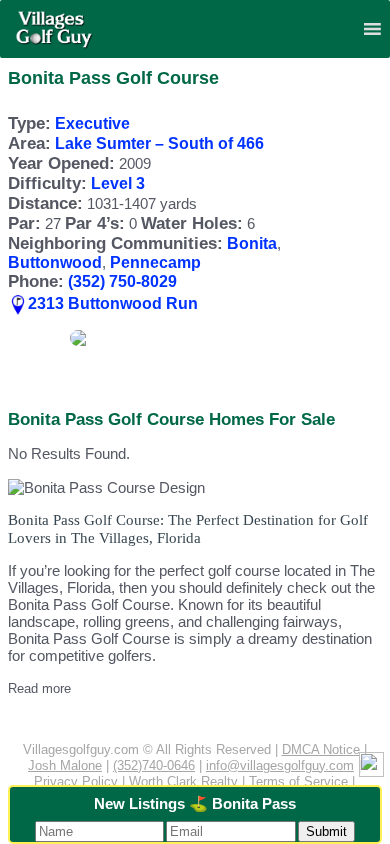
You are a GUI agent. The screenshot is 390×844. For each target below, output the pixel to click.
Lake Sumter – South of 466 (159, 143)
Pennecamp (155, 262)
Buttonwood (55, 262)
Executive (92, 123)
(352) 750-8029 (122, 281)
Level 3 (118, 183)
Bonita (252, 243)
